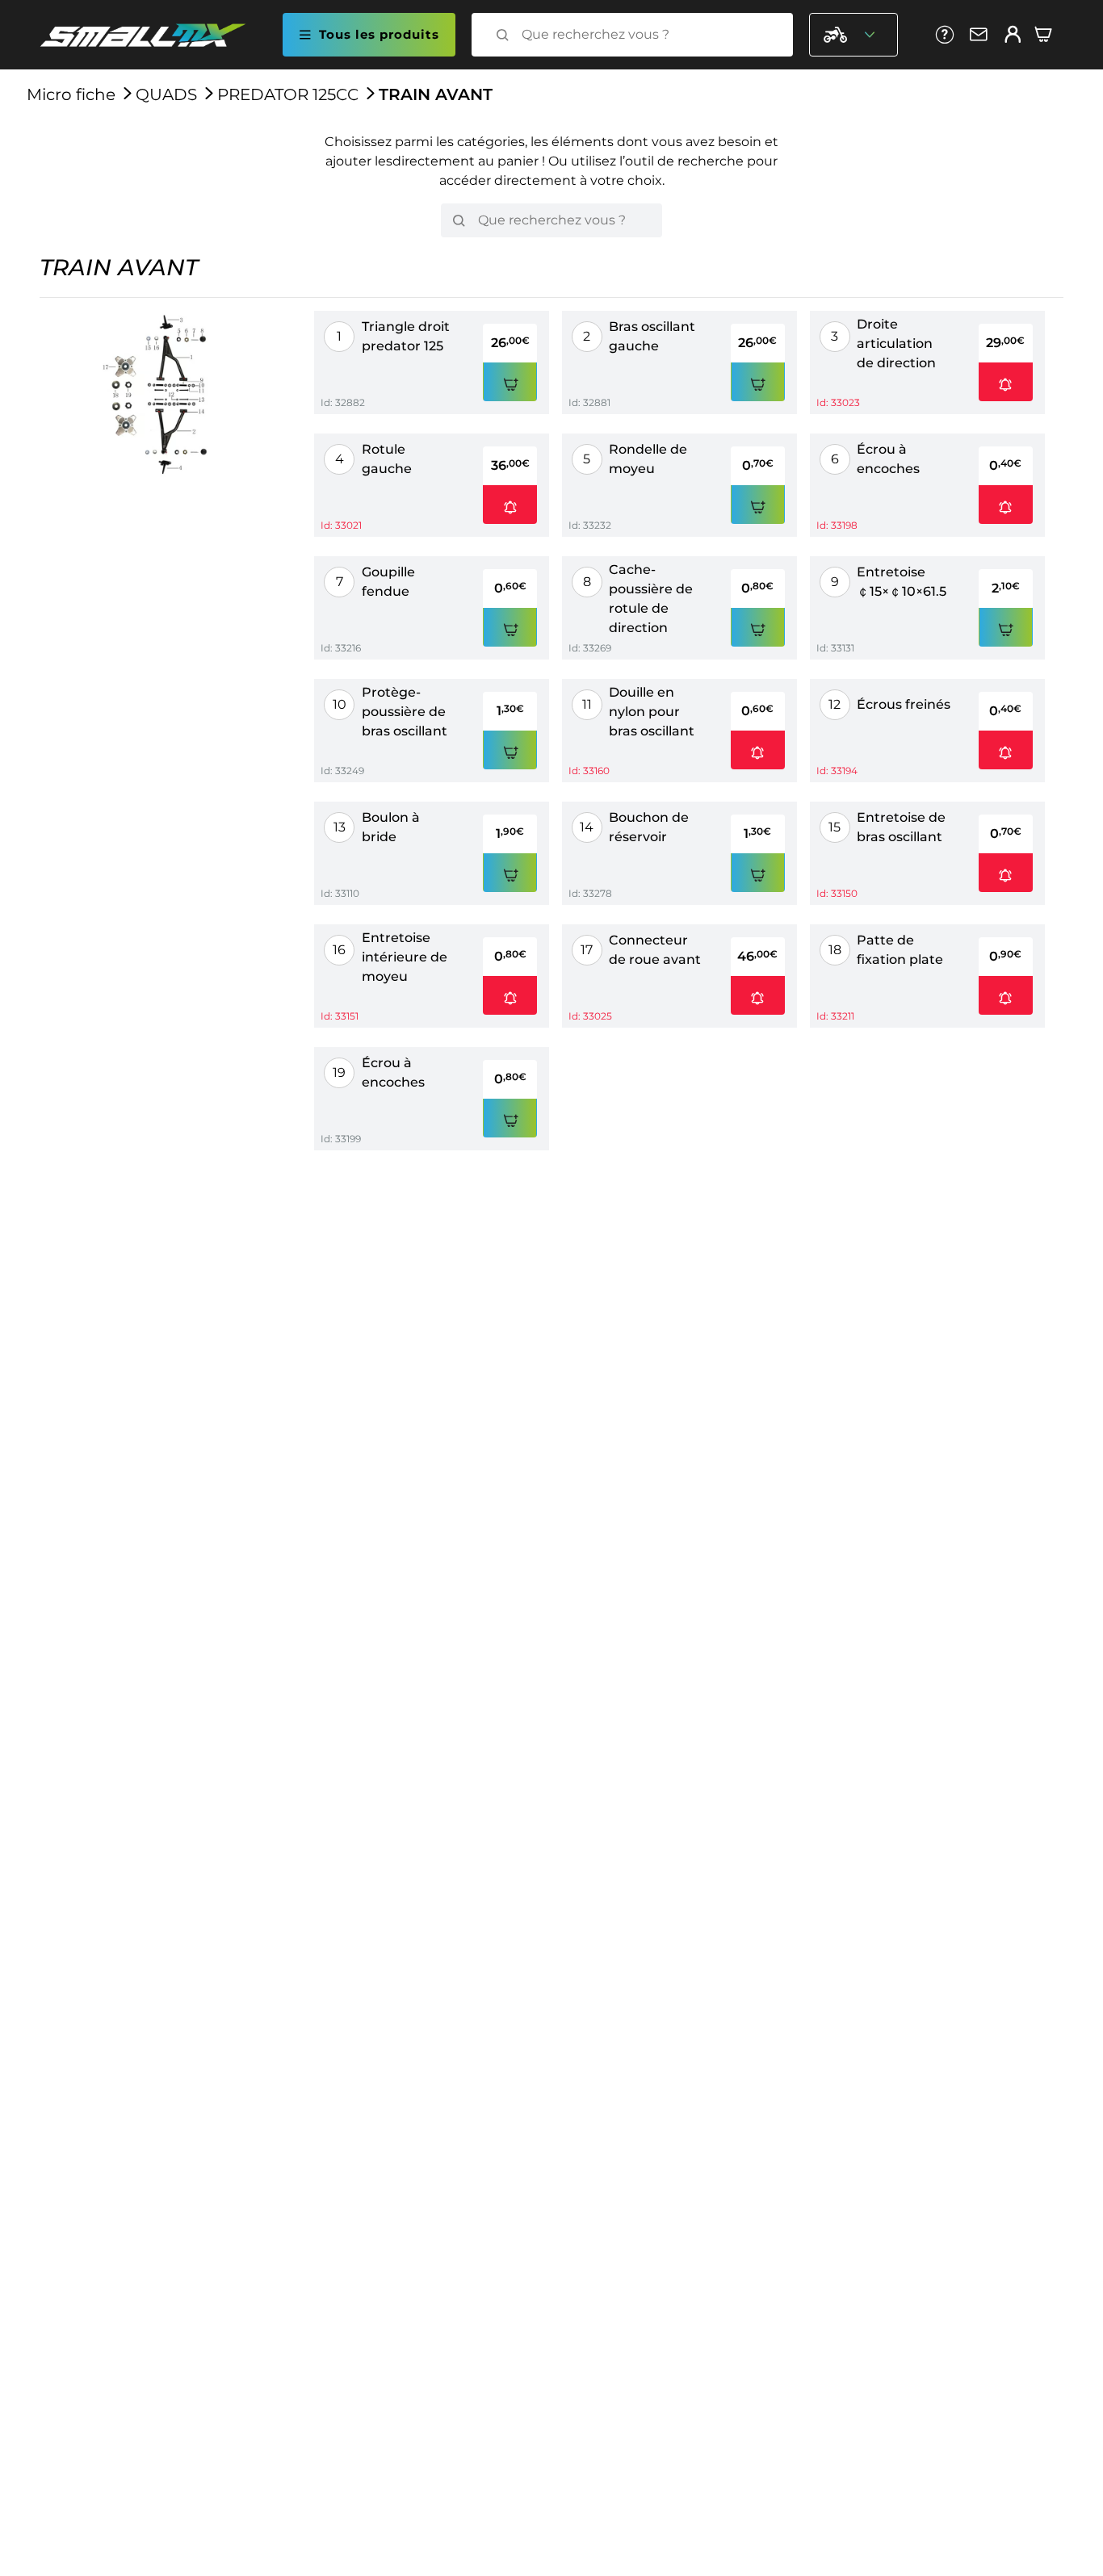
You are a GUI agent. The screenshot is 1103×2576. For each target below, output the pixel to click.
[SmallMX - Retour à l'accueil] (153, 35)
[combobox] (647, 35)
